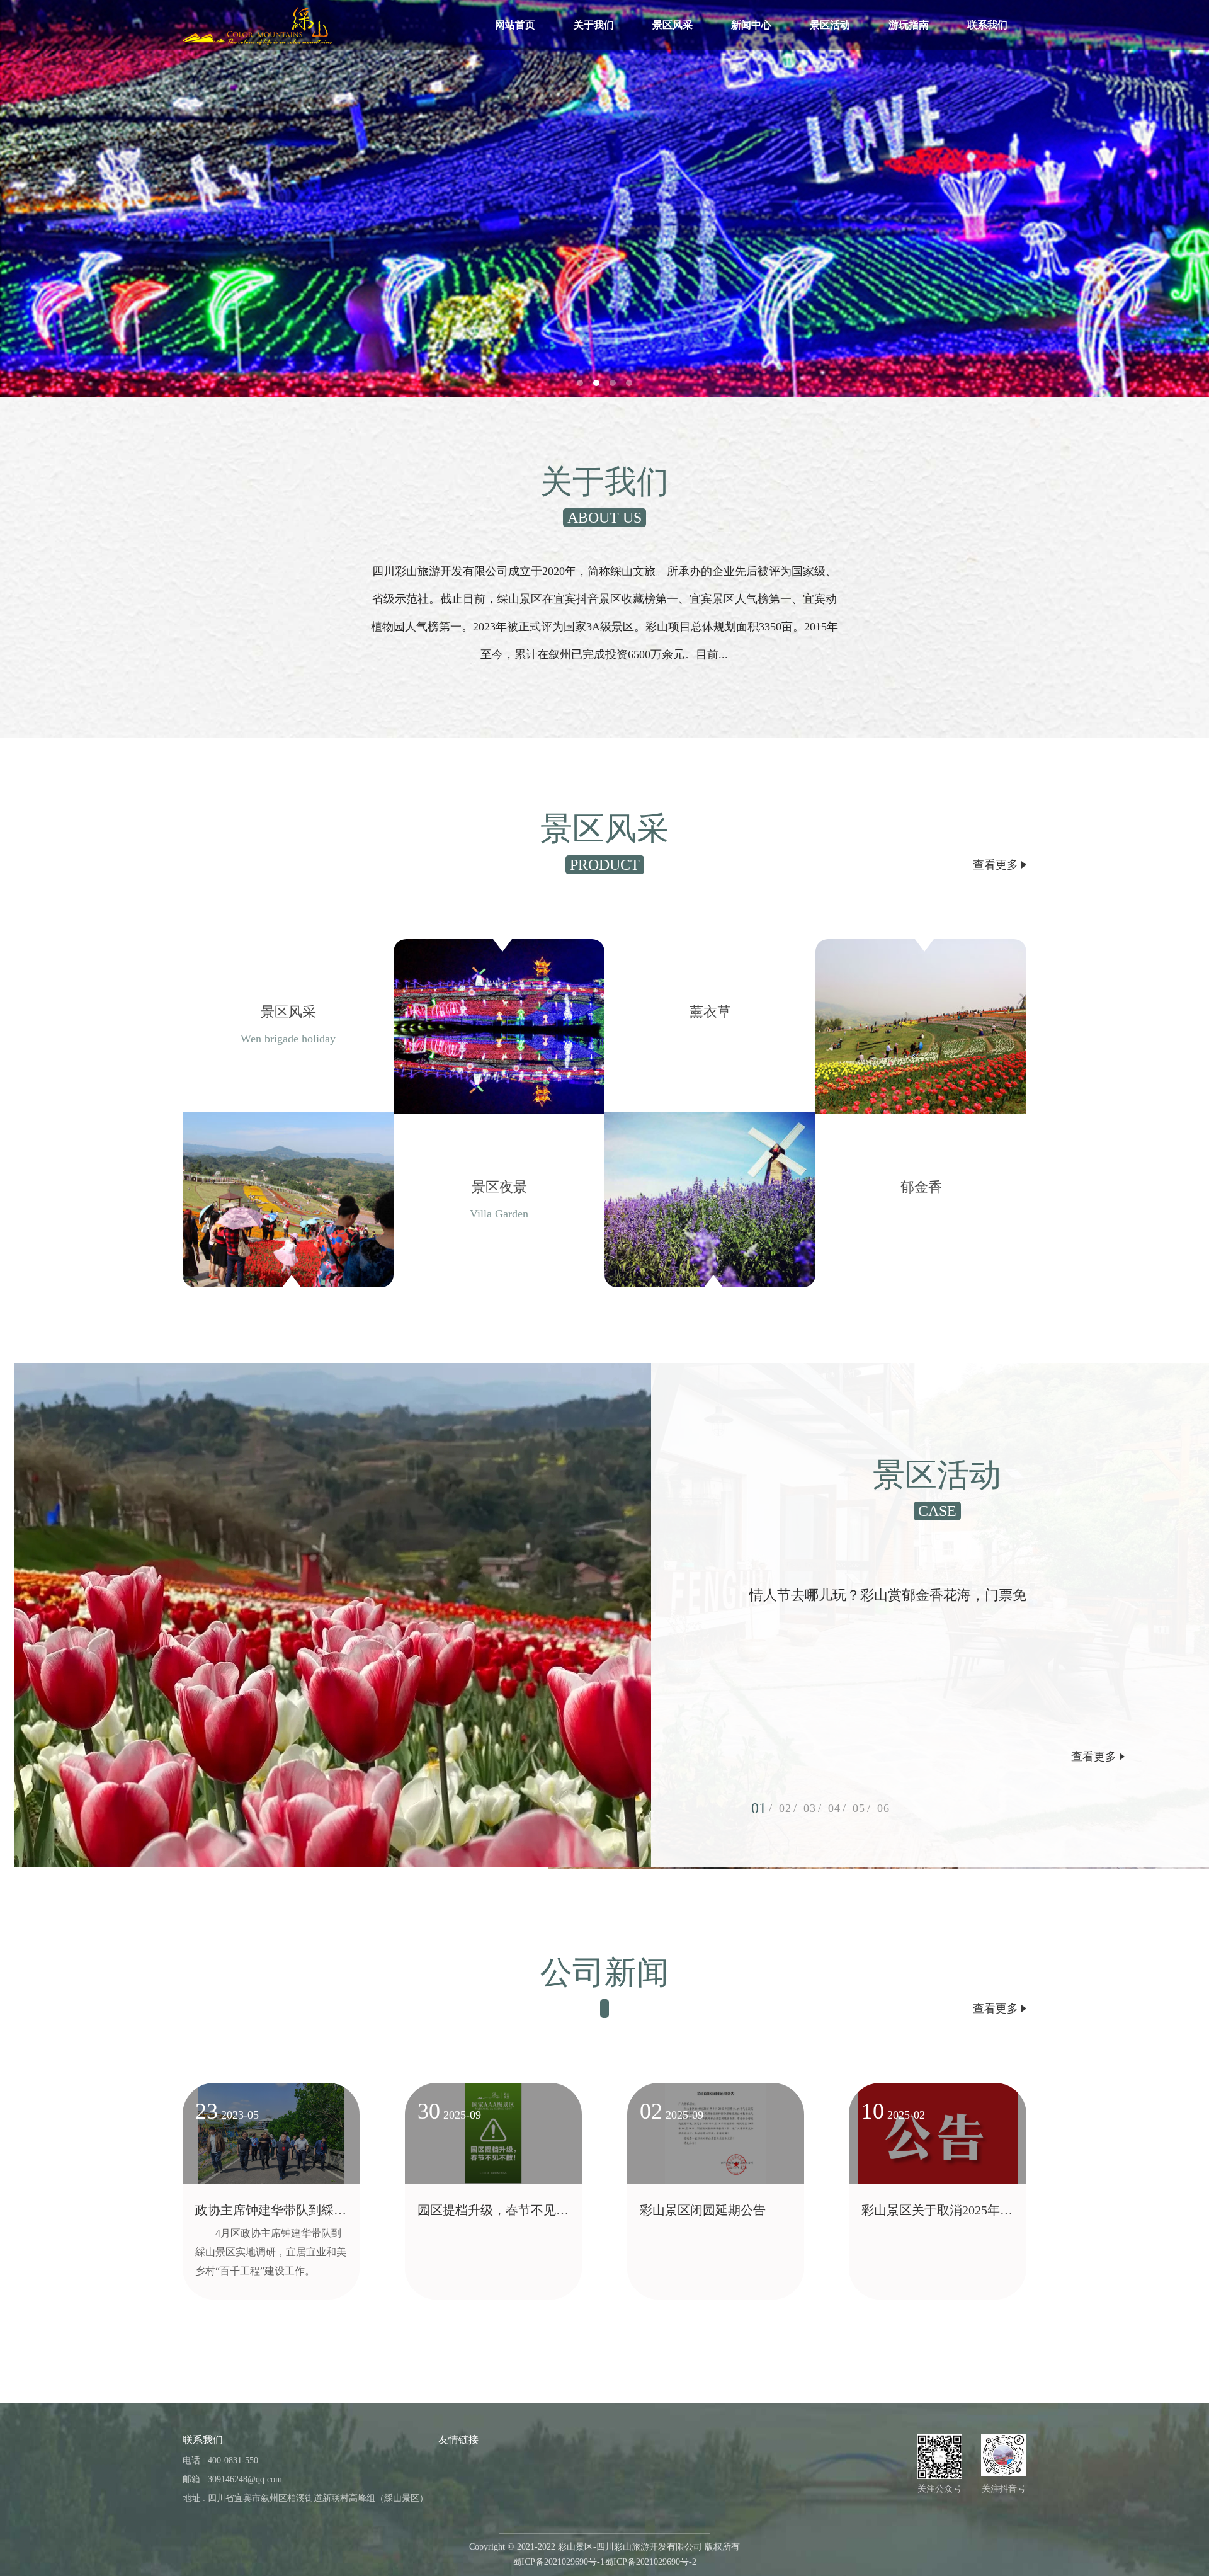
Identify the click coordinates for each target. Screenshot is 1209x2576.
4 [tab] (837, 1808)
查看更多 (997, 865)
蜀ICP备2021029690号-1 (559, 2562)
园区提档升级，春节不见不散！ (493, 2214)
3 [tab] (813, 1808)
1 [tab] (763, 1808)
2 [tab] (788, 1808)
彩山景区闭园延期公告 (703, 2210)
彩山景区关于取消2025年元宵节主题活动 (937, 2214)
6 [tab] (886, 1808)
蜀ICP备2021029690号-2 (650, 2562)
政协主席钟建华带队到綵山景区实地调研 (271, 2214)
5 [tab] (862, 1808)
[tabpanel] (604, 198)
